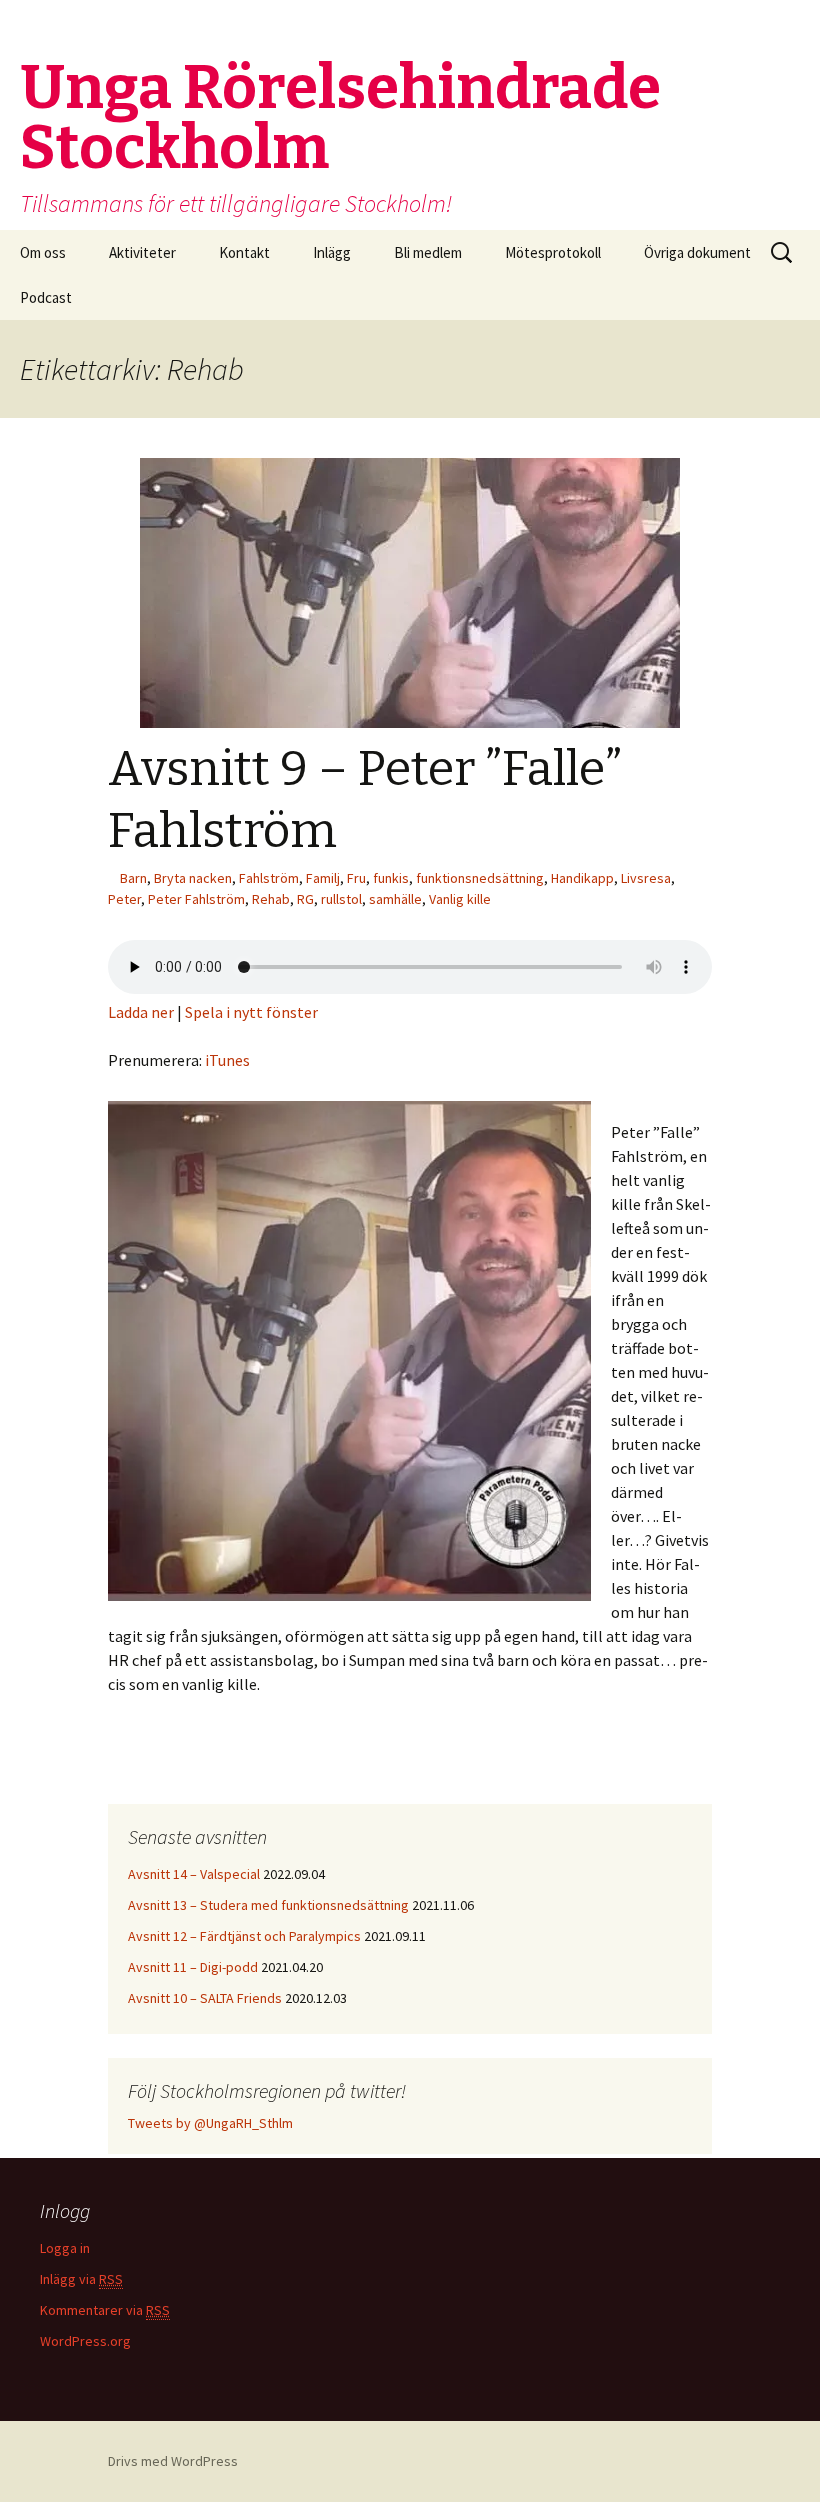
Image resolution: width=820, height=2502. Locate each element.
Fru (356, 878)
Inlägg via (81, 2279)
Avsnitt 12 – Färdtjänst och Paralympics (244, 1936)
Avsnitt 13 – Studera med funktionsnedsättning (268, 1905)
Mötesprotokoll (553, 252)
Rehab (271, 899)
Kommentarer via (105, 2310)
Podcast (46, 297)
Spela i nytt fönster (251, 1012)
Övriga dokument (697, 252)
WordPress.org (85, 2341)
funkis (391, 878)
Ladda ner (141, 1012)
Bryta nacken (193, 878)
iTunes (227, 1060)
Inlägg (332, 252)
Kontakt (244, 252)
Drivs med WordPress (173, 2461)
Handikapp (582, 878)
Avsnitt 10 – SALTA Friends (205, 1998)
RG (305, 899)
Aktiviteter (142, 252)
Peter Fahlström (196, 899)
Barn (133, 878)
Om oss (43, 252)
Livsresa (646, 878)
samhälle (395, 899)
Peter (124, 899)
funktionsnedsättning (480, 878)
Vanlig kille (460, 899)
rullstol (341, 899)
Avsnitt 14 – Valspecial (194, 1874)
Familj (323, 878)
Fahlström (269, 878)
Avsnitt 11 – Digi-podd (193, 1967)
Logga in (65, 2248)
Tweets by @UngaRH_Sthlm (210, 2123)
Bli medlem (428, 252)
